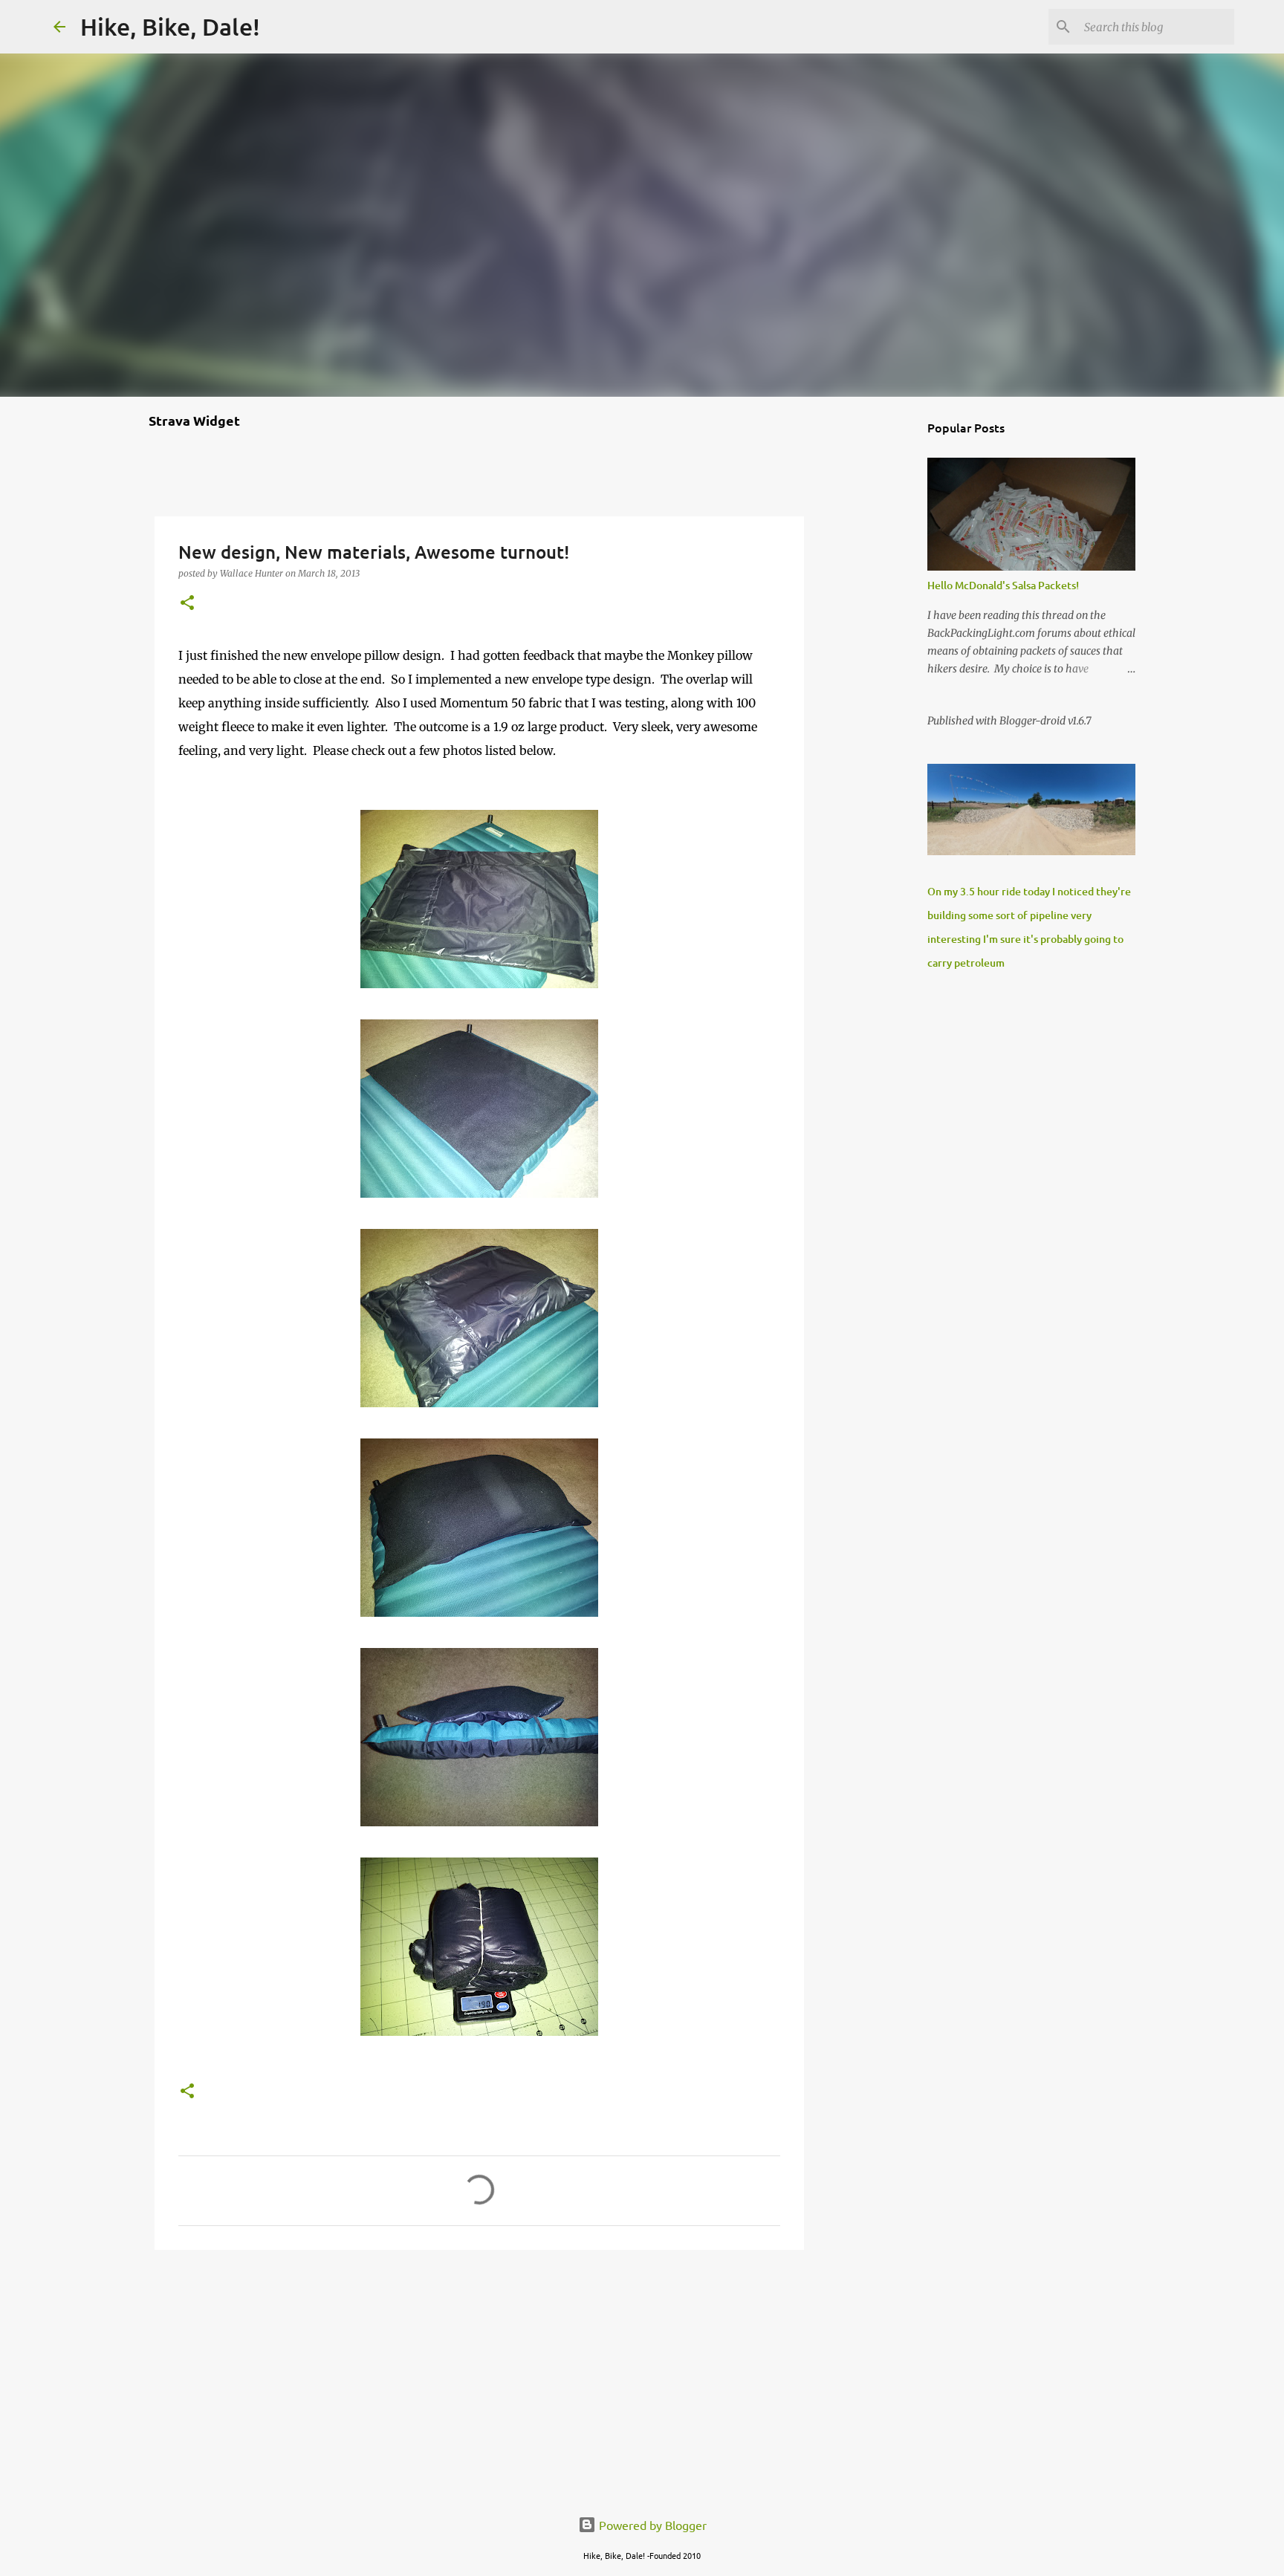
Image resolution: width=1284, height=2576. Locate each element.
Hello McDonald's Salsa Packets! (1003, 585)
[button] (187, 604)
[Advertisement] (479, 2376)
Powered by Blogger (651, 2525)
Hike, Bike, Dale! (170, 26)
